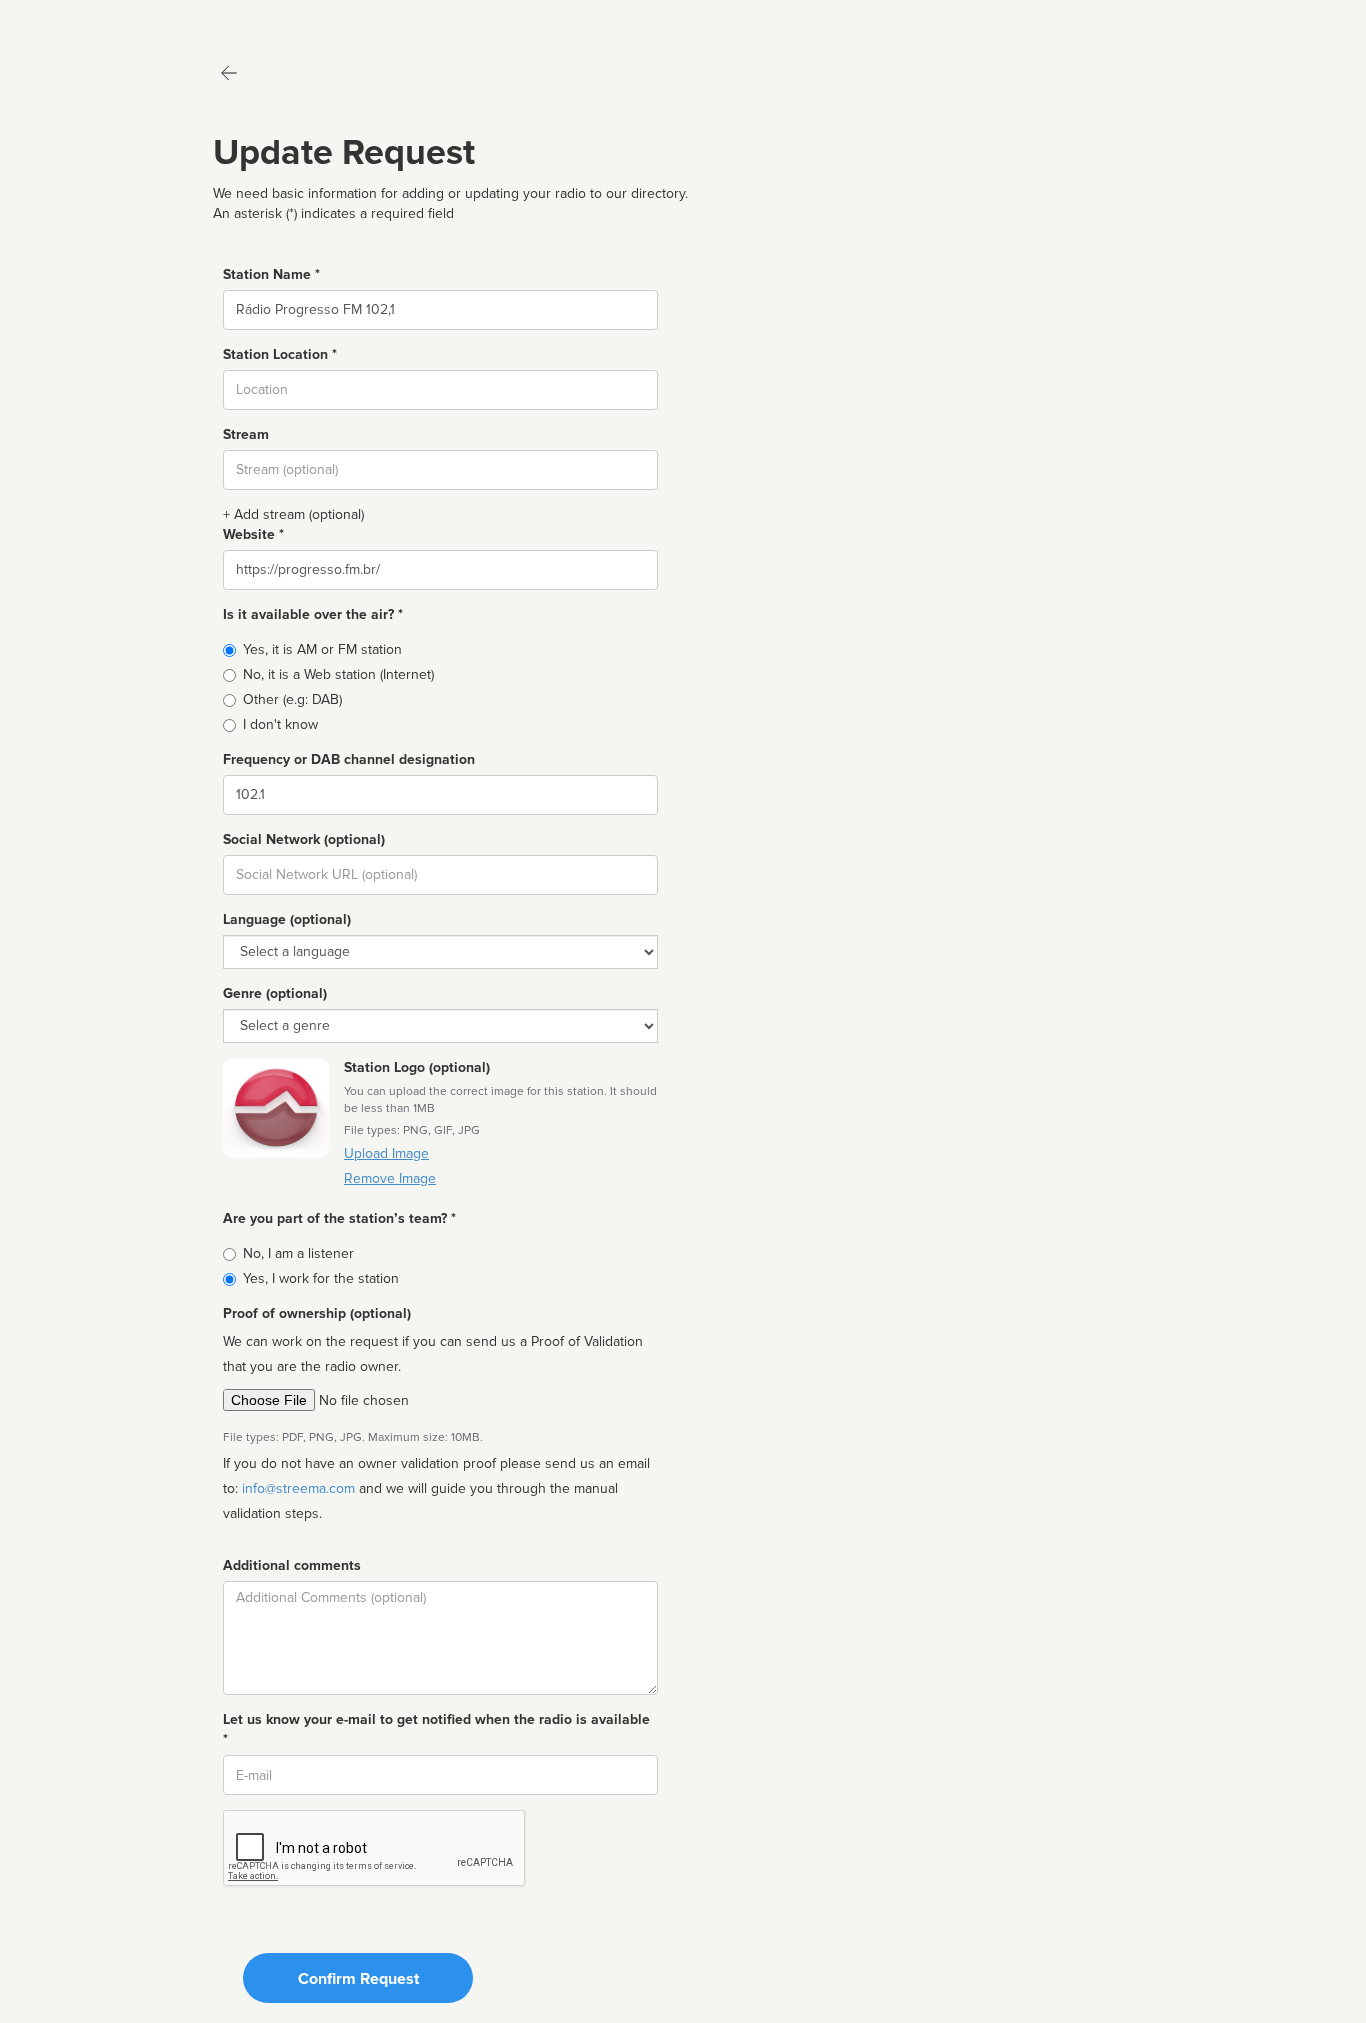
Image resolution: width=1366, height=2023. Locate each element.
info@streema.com (298, 1488)
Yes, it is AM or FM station (322, 649)
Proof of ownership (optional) (317, 1313)
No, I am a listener (298, 1253)
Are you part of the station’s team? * (339, 1218)
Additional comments (292, 1565)
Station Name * (271, 274)
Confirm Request (358, 1979)
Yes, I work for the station (321, 1278)
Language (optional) (287, 919)
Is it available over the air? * (313, 614)
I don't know (280, 724)
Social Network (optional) (304, 839)
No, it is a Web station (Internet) (338, 674)
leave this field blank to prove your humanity (75, 19)
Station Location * (280, 354)
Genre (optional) (275, 993)
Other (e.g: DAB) (292, 699)
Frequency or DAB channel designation (349, 759)
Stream (246, 434)
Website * (253, 534)
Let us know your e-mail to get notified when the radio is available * (436, 1729)
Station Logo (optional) (417, 1067)
